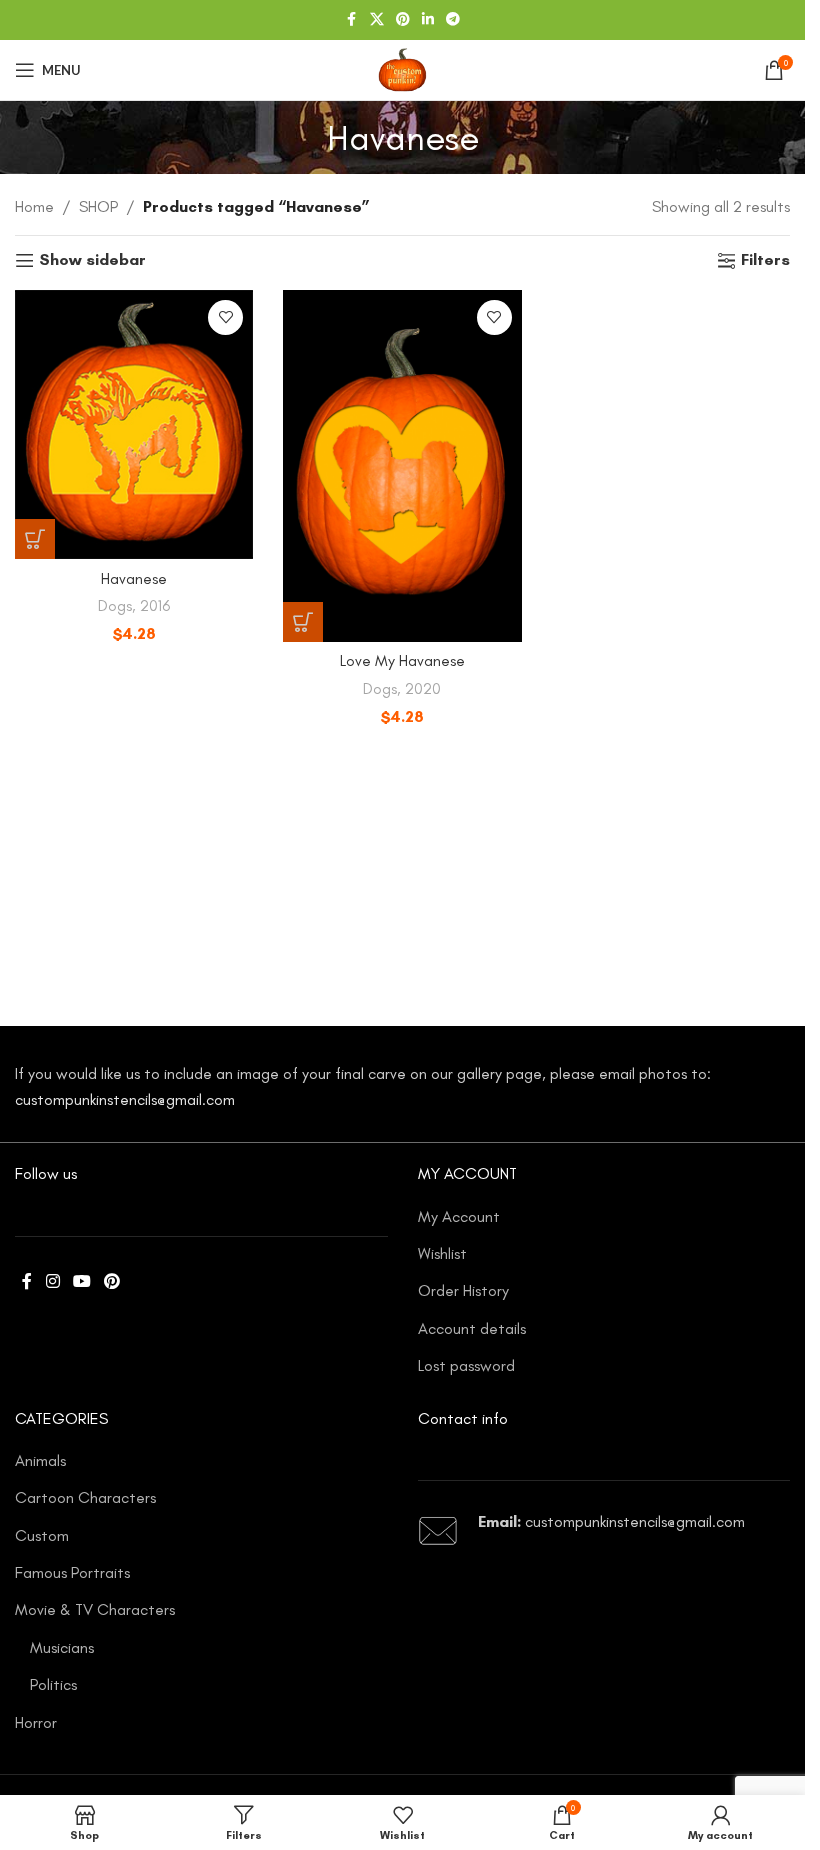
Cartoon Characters (85, 1497)
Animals (40, 1460)
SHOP (98, 206)
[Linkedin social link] (428, 20)
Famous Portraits (72, 1572)
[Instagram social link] (52, 1282)
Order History (463, 1290)
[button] (35, 539)
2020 (423, 689)
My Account (459, 1216)
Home (34, 206)
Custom (42, 1535)
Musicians (62, 1647)
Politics (53, 1684)
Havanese (134, 578)
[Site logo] (402, 68)
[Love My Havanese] (402, 466)
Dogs (115, 606)
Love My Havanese (402, 660)
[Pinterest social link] (403, 20)
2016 (155, 606)
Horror (36, 1722)
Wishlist (442, 1253)
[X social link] (377, 20)
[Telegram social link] (453, 20)
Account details (472, 1328)
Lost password (466, 1365)
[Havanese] (134, 424)
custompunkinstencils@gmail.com (125, 1099)
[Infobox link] (604, 1531)
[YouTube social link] (81, 1282)
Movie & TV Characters (95, 1609)
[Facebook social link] (352, 20)
